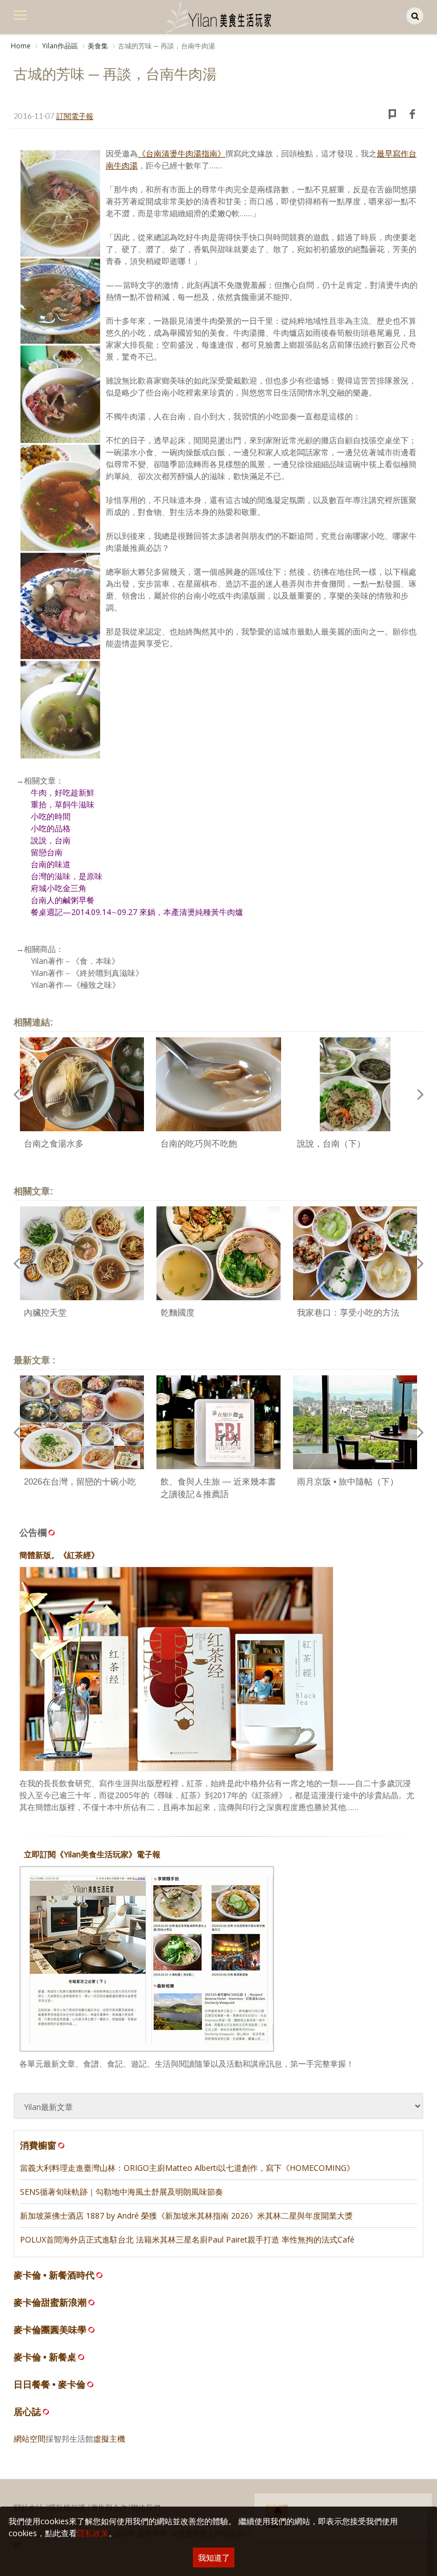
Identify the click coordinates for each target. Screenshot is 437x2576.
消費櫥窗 (38, 2145)
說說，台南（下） (331, 1143)
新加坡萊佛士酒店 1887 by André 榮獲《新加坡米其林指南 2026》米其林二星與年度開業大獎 (186, 2216)
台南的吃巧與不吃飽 (199, 1143)
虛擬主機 (109, 2439)
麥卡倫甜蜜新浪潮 (50, 2303)
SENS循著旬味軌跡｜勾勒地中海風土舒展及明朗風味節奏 (121, 2192)
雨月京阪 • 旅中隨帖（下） (348, 1481)
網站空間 (30, 2439)
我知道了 (214, 2558)
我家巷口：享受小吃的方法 (348, 1312)
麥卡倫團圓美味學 (50, 2330)
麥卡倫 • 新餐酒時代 (54, 2275)
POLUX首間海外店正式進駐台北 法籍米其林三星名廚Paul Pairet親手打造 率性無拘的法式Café (187, 2239)
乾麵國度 (178, 1312)
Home (21, 46)
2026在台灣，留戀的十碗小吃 (80, 1481)
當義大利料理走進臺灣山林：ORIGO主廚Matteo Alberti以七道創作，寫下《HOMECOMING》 (187, 2168)
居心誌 (27, 2412)
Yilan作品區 (59, 46)
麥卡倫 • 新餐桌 (45, 2357)
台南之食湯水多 (54, 1143)
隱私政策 (93, 2533)
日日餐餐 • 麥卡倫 (50, 2385)
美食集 (98, 46)
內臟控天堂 (45, 1312)
